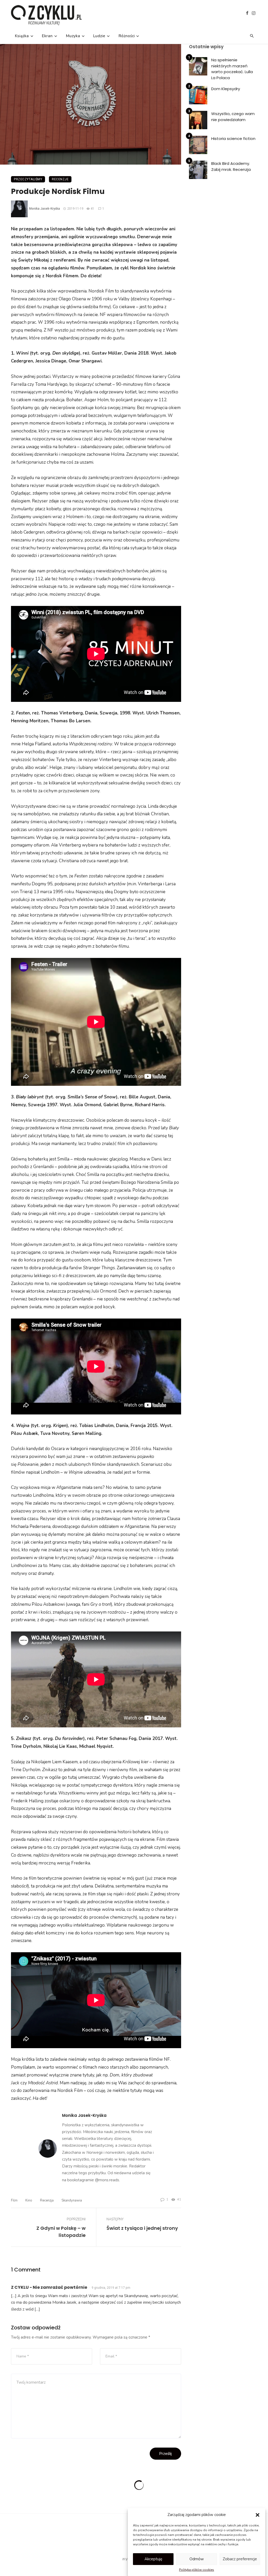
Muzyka (73, 36)
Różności (127, 36)
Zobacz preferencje (240, 2559)
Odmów (197, 2559)
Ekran (47, 36)
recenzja (47, 2200)
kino (29, 2200)
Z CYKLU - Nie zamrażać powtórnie (49, 2287)
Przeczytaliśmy (28, 179)
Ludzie (99, 36)
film (14, 2200)
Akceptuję (153, 2559)
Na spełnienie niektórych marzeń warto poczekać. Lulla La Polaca (232, 69)
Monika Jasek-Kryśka (44, 209)
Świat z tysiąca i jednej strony (142, 2228)
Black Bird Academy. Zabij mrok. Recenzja (231, 166)
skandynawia (72, 2200)
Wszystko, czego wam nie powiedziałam (233, 117)
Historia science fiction (233, 139)
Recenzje (60, 179)
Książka (22, 36)
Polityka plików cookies (197, 2570)
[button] (258, 2515)
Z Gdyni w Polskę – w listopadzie (61, 2232)
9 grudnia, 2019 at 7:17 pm (111, 2288)
